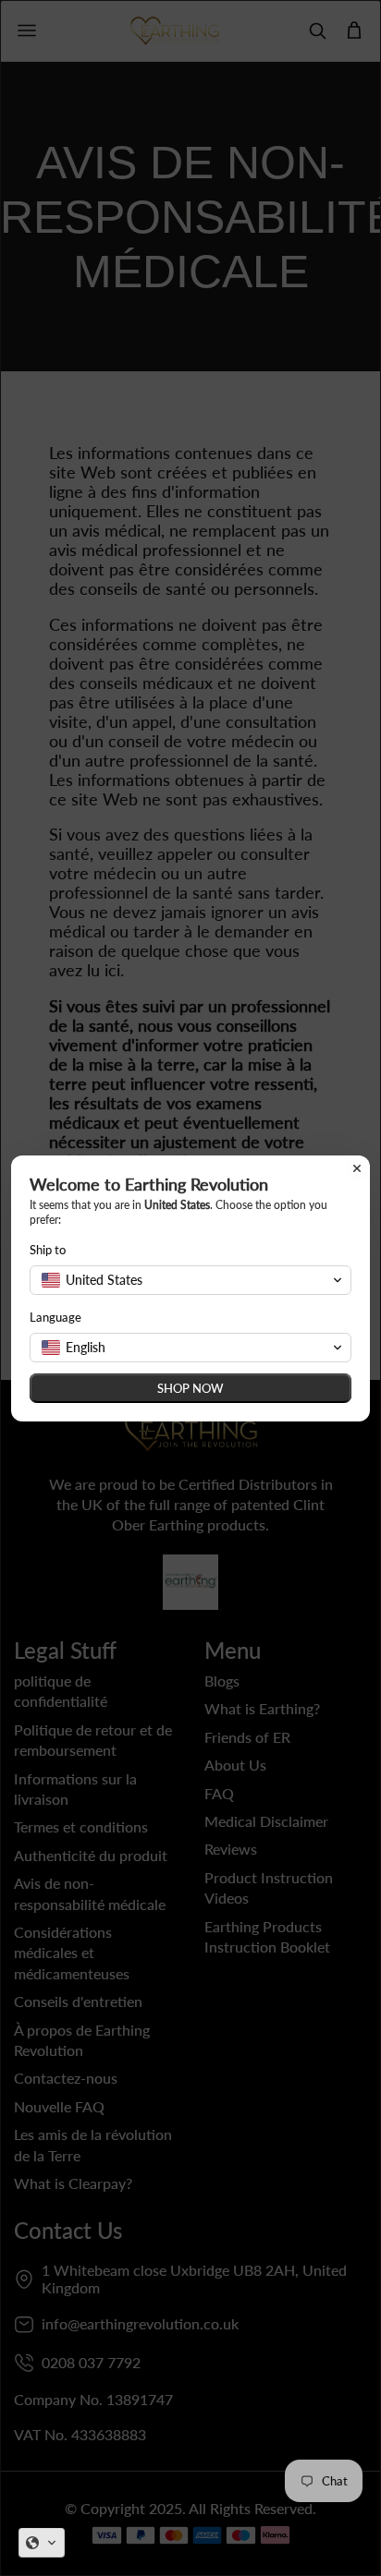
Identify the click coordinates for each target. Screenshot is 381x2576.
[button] (42, 2543)
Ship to (48, 1250)
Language (55, 1317)
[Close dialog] (357, 1168)
